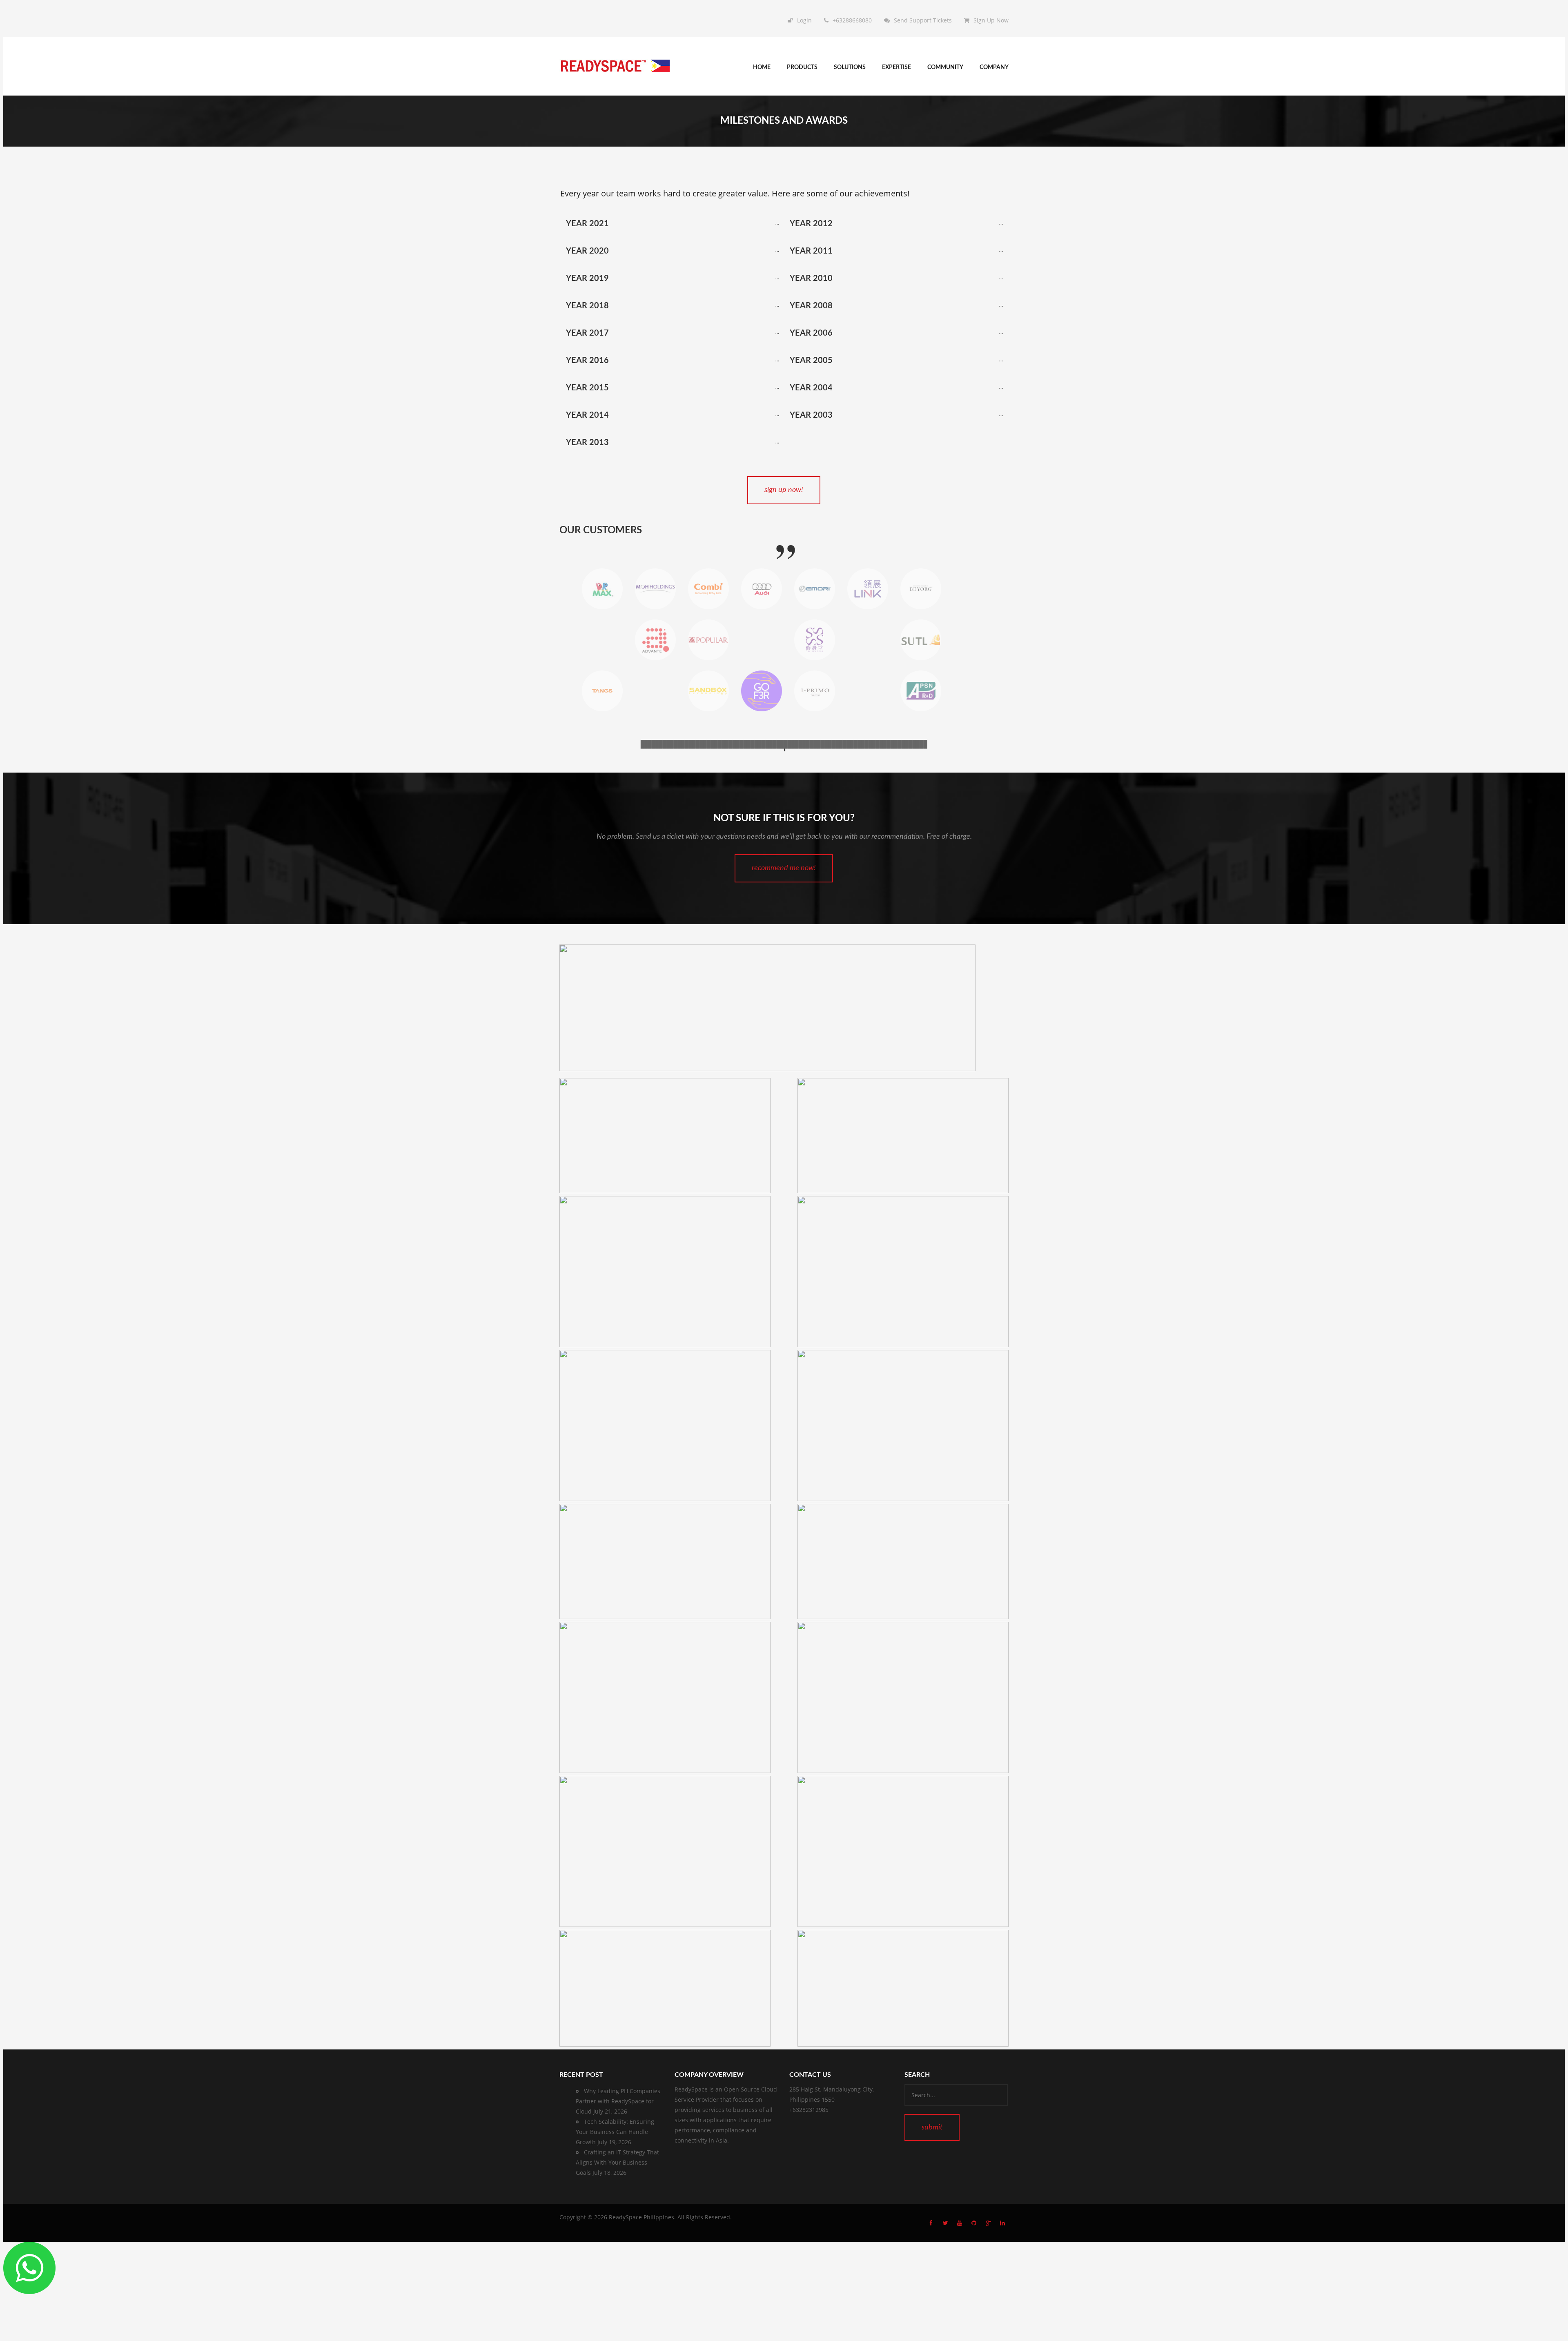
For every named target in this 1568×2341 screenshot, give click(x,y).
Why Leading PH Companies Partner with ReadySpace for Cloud (618, 2101)
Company (994, 67)
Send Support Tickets (923, 20)
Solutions (850, 67)
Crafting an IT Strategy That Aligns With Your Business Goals (617, 2162)
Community (945, 67)
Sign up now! (784, 490)
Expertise (896, 67)
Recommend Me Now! (784, 868)
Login (804, 20)
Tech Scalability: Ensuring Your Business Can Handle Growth (615, 2132)
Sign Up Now (991, 20)
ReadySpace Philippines (641, 2217)
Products (802, 67)
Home (762, 67)
